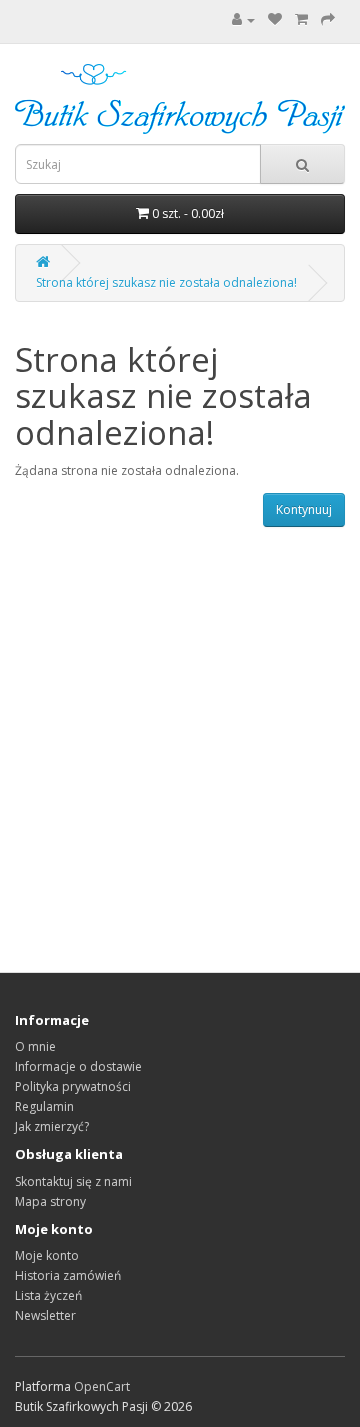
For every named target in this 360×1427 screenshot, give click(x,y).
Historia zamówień (68, 1275)
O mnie (35, 1046)
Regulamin (44, 1106)
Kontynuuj (304, 509)
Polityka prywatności (73, 1086)
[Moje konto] (243, 19)
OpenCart (102, 1386)
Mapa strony (50, 1201)
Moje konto (47, 1255)
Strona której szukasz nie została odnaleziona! (166, 282)
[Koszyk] (301, 19)
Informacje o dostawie (78, 1066)
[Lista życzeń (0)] (275, 19)
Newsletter (45, 1315)
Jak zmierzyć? (52, 1126)
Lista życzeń (48, 1295)
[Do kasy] (328, 19)
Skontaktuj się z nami (73, 1181)
